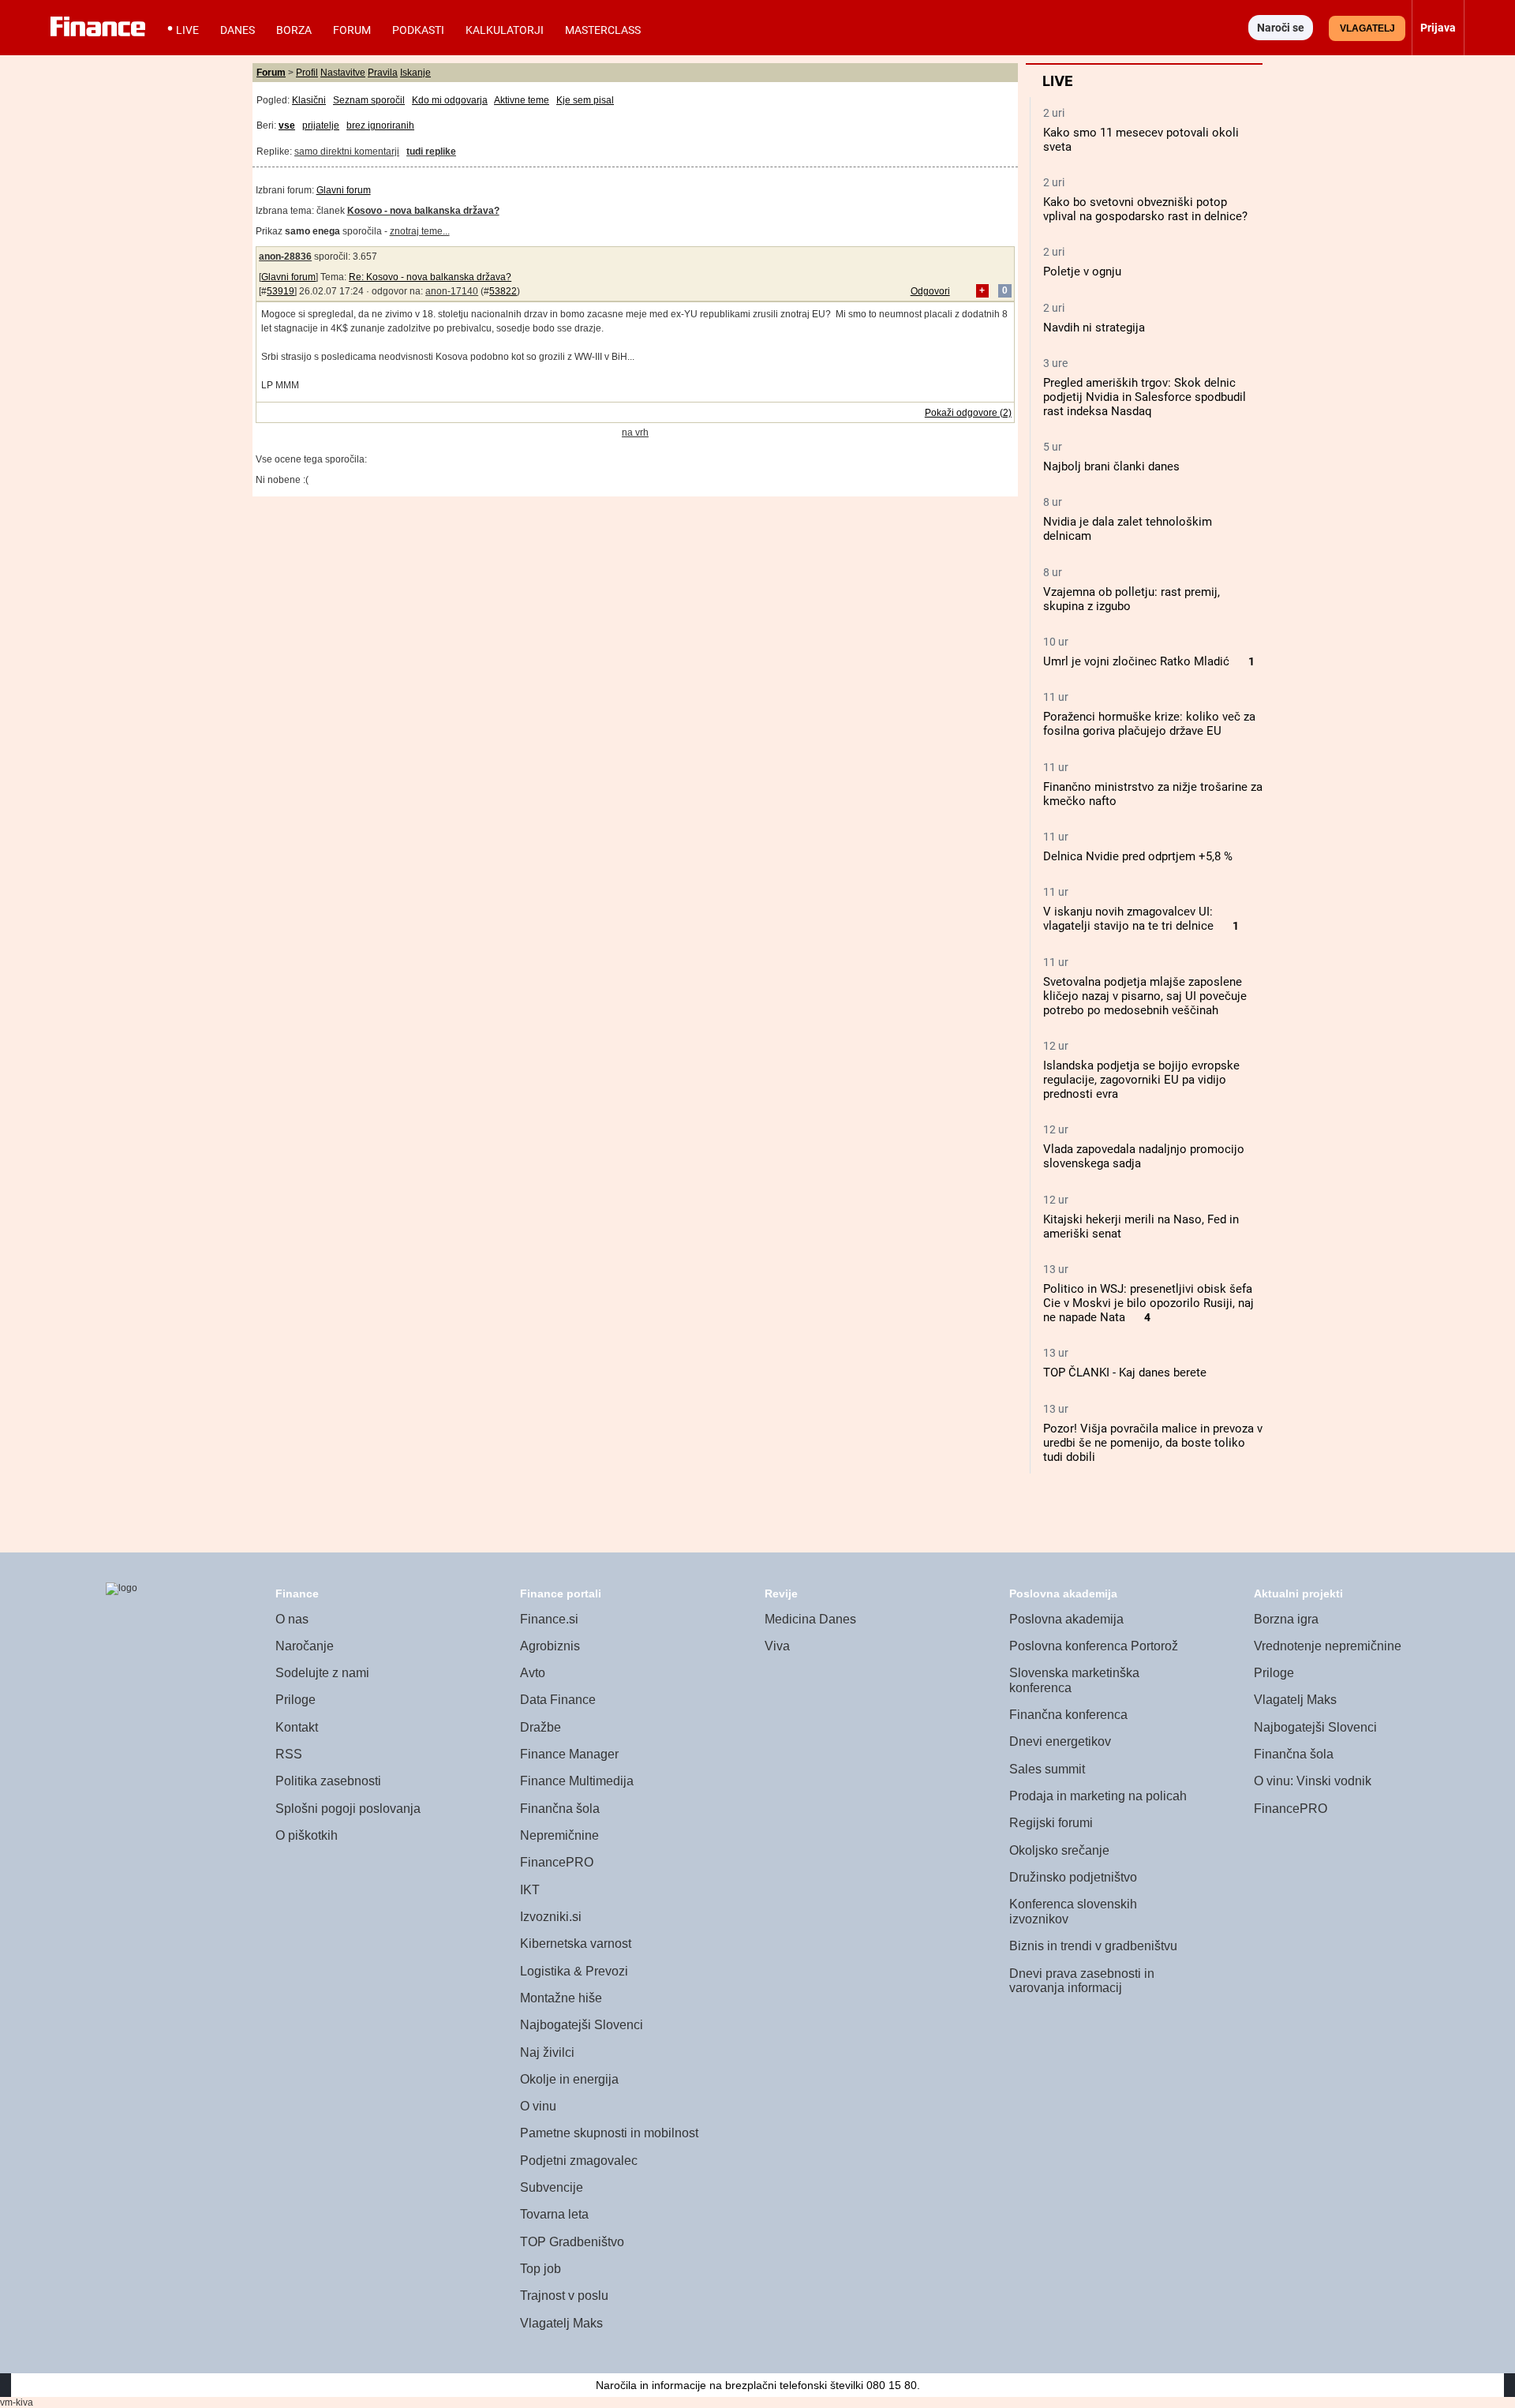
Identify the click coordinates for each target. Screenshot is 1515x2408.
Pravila (383, 73)
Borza (294, 30)
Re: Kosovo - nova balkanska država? (430, 277)
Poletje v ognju (1082, 272)
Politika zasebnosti (328, 1781)
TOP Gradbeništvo (572, 2242)
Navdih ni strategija (1094, 328)
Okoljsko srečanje (1059, 1850)
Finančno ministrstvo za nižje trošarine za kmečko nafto (1153, 794)
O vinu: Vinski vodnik (1313, 1781)
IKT (530, 1890)
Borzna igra (1286, 1619)
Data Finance (558, 1700)
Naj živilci (547, 2052)
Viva (777, 1646)
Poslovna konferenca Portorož (1094, 1646)
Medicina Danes (810, 1619)
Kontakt (297, 1727)
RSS (289, 1754)
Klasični (309, 100)
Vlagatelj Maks (561, 2323)
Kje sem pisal (585, 100)
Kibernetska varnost (576, 1944)
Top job (541, 2269)
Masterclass (603, 30)
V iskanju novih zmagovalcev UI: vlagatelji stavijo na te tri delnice (1128, 919)
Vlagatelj (1367, 28)
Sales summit (1047, 1769)
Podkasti (418, 30)
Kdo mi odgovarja (450, 100)
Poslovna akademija (1066, 1619)
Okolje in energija (569, 2079)
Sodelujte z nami (322, 1673)
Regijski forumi (1051, 1823)
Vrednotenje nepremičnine (1328, 1646)
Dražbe (541, 1727)
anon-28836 (285, 257)
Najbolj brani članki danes (1111, 466)
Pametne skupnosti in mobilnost (609, 2133)
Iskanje (415, 73)
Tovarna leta (554, 2214)
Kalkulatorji (505, 30)
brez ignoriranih (380, 125)
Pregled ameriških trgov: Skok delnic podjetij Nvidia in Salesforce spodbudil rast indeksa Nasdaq (1145, 397)
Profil (307, 73)
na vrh (635, 433)
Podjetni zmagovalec (579, 2161)
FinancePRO (557, 1862)
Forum (352, 30)
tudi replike (431, 152)
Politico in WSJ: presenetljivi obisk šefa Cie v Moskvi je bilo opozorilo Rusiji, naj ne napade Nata (1148, 1303)
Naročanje (305, 1646)
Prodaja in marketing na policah (1098, 1796)
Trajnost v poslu (564, 2296)
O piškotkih (307, 1835)
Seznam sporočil (369, 100)
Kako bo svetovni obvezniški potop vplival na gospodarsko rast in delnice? (1145, 209)
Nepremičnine (559, 1835)
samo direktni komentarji (347, 152)
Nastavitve (343, 73)
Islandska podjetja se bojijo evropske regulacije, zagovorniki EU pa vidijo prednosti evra (1141, 1080)
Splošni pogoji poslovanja (348, 1809)
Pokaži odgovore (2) (968, 413)
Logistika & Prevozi (574, 1971)
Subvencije (552, 2187)
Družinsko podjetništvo (1073, 1877)
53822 (503, 291)
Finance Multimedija (577, 1781)
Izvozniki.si (551, 1917)
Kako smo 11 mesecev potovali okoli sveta (1141, 140)
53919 (281, 291)
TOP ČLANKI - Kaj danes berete (1125, 1373)
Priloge (296, 1700)
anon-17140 (452, 291)
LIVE (187, 30)
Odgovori (930, 291)
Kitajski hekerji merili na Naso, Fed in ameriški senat (1141, 1226)
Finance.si (549, 1619)
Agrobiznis (550, 1646)
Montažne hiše (561, 1998)
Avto (533, 1673)
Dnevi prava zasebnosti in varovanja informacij (1082, 1981)
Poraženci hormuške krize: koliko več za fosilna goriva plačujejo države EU (1149, 724)
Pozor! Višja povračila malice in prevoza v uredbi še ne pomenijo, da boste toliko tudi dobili (1153, 1443)
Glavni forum (344, 190)
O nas (292, 1619)
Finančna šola (560, 1809)
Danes (238, 30)
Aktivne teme (522, 100)
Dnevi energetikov (1060, 1741)
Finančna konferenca (1068, 1715)
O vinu (538, 2106)
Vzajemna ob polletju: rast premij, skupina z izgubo (1132, 599)
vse (287, 125)
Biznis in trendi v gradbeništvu (1093, 1946)
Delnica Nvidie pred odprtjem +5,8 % (1138, 856)
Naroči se (1281, 28)
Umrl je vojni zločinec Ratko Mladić (1136, 661)
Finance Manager (569, 1754)
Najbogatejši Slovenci (582, 2025)
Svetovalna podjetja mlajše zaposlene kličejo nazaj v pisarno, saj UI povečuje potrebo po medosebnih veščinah (1145, 996)
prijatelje (321, 125)
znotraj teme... (420, 231)
